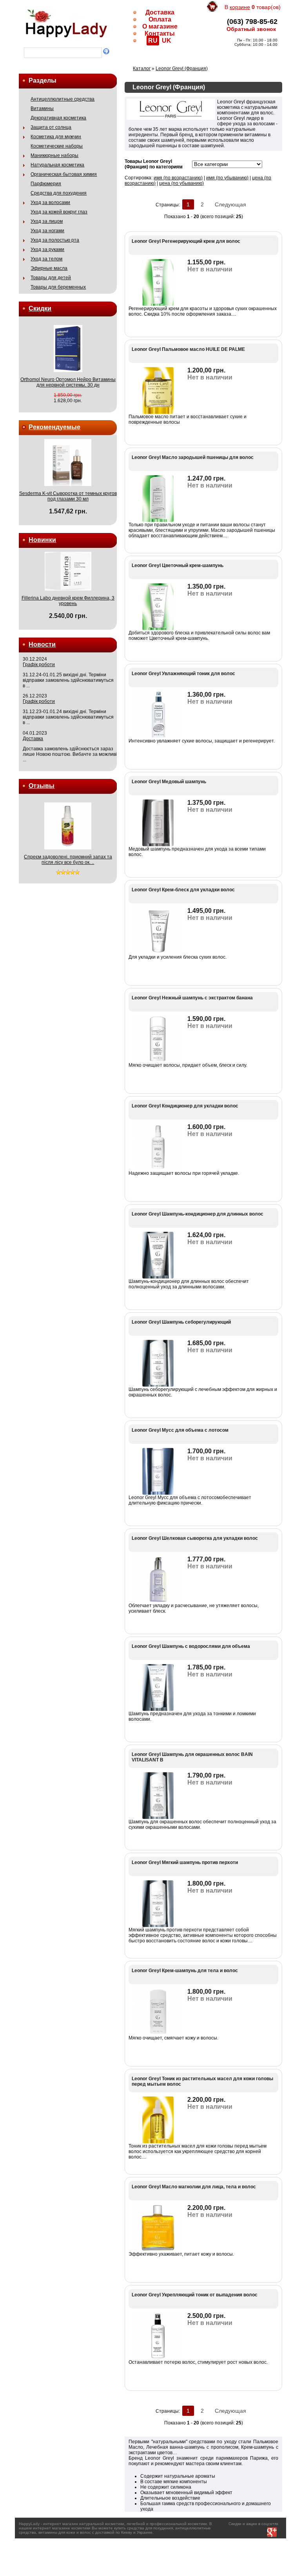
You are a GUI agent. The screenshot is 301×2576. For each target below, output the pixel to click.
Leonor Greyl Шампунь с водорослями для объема (191, 1646)
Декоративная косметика (58, 118)
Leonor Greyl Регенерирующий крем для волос (186, 241)
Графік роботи (39, 665)
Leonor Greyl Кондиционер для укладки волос (185, 1106)
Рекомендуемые (54, 427)
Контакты (160, 33)
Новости (42, 644)
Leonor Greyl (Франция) (182, 69)
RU (153, 41)
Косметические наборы (57, 146)
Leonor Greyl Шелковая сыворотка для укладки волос (195, 1538)
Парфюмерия (46, 184)
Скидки (40, 308)
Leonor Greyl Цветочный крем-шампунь (178, 565)
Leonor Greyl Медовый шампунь (169, 782)
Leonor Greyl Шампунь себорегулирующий (181, 1322)
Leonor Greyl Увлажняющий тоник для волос (183, 674)
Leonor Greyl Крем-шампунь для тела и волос (185, 1971)
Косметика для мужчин (56, 137)
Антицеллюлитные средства (63, 99)
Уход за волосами (50, 202)
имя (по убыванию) (227, 178)
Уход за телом (46, 259)
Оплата (160, 19)
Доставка (160, 12)
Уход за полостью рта (55, 240)
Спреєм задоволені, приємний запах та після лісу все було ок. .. (68, 860)
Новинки (42, 540)
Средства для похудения (59, 193)
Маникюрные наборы (54, 155)
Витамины (42, 108)
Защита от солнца (51, 127)
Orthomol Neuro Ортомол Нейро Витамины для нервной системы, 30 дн (68, 382)
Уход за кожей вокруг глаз (59, 212)
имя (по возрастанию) (178, 178)
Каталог (142, 69)
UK (167, 41)
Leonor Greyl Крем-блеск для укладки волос (183, 890)
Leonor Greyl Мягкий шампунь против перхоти (185, 1862)
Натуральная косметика (57, 165)
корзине (240, 7)
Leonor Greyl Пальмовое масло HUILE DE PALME (188, 349)
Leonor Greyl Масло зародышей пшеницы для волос (193, 457)
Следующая (230, 204)
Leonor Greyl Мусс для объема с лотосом (180, 1430)
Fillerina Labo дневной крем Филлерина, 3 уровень (68, 601)
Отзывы (42, 786)
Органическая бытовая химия (64, 174)
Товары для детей (51, 278)
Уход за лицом (47, 221)
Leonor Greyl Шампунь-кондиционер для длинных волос (198, 1214)
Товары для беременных (58, 287)
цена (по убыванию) (181, 183)
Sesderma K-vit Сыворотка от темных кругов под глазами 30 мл (68, 496)
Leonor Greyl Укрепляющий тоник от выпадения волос (195, 2295)
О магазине (160, 26)
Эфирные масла (49, 268)
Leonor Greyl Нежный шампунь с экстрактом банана (192, 998)
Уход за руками (47, 249)
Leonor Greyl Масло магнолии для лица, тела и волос (194, 2187)
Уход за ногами (47, 231)
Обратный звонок (251, 29)
